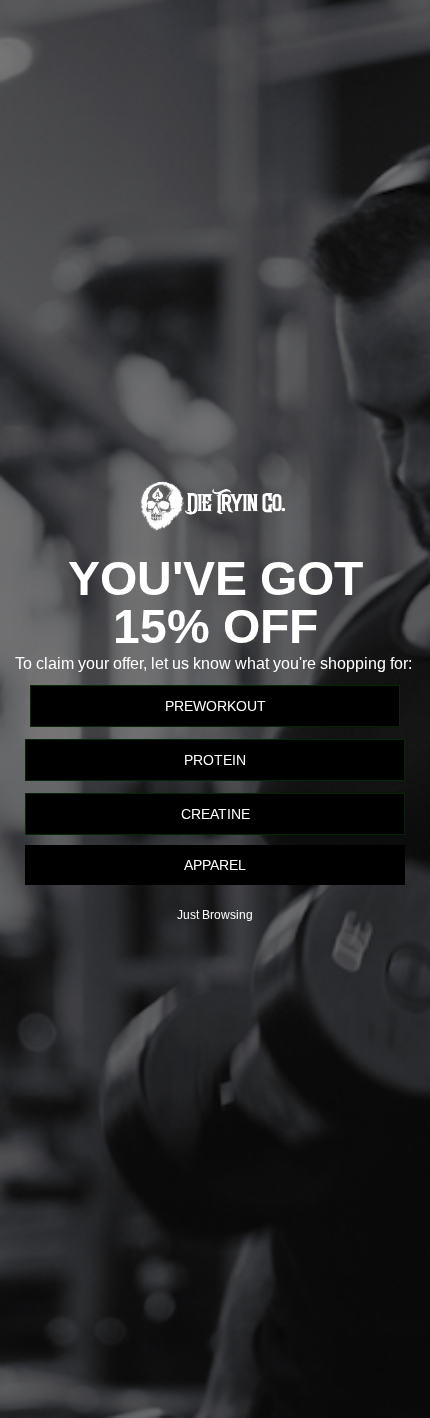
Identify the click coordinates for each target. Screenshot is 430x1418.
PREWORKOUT (215, 706)
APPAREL (215, 865)
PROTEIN (215, 760)
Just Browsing (215, 915)
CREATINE (215, 814)
